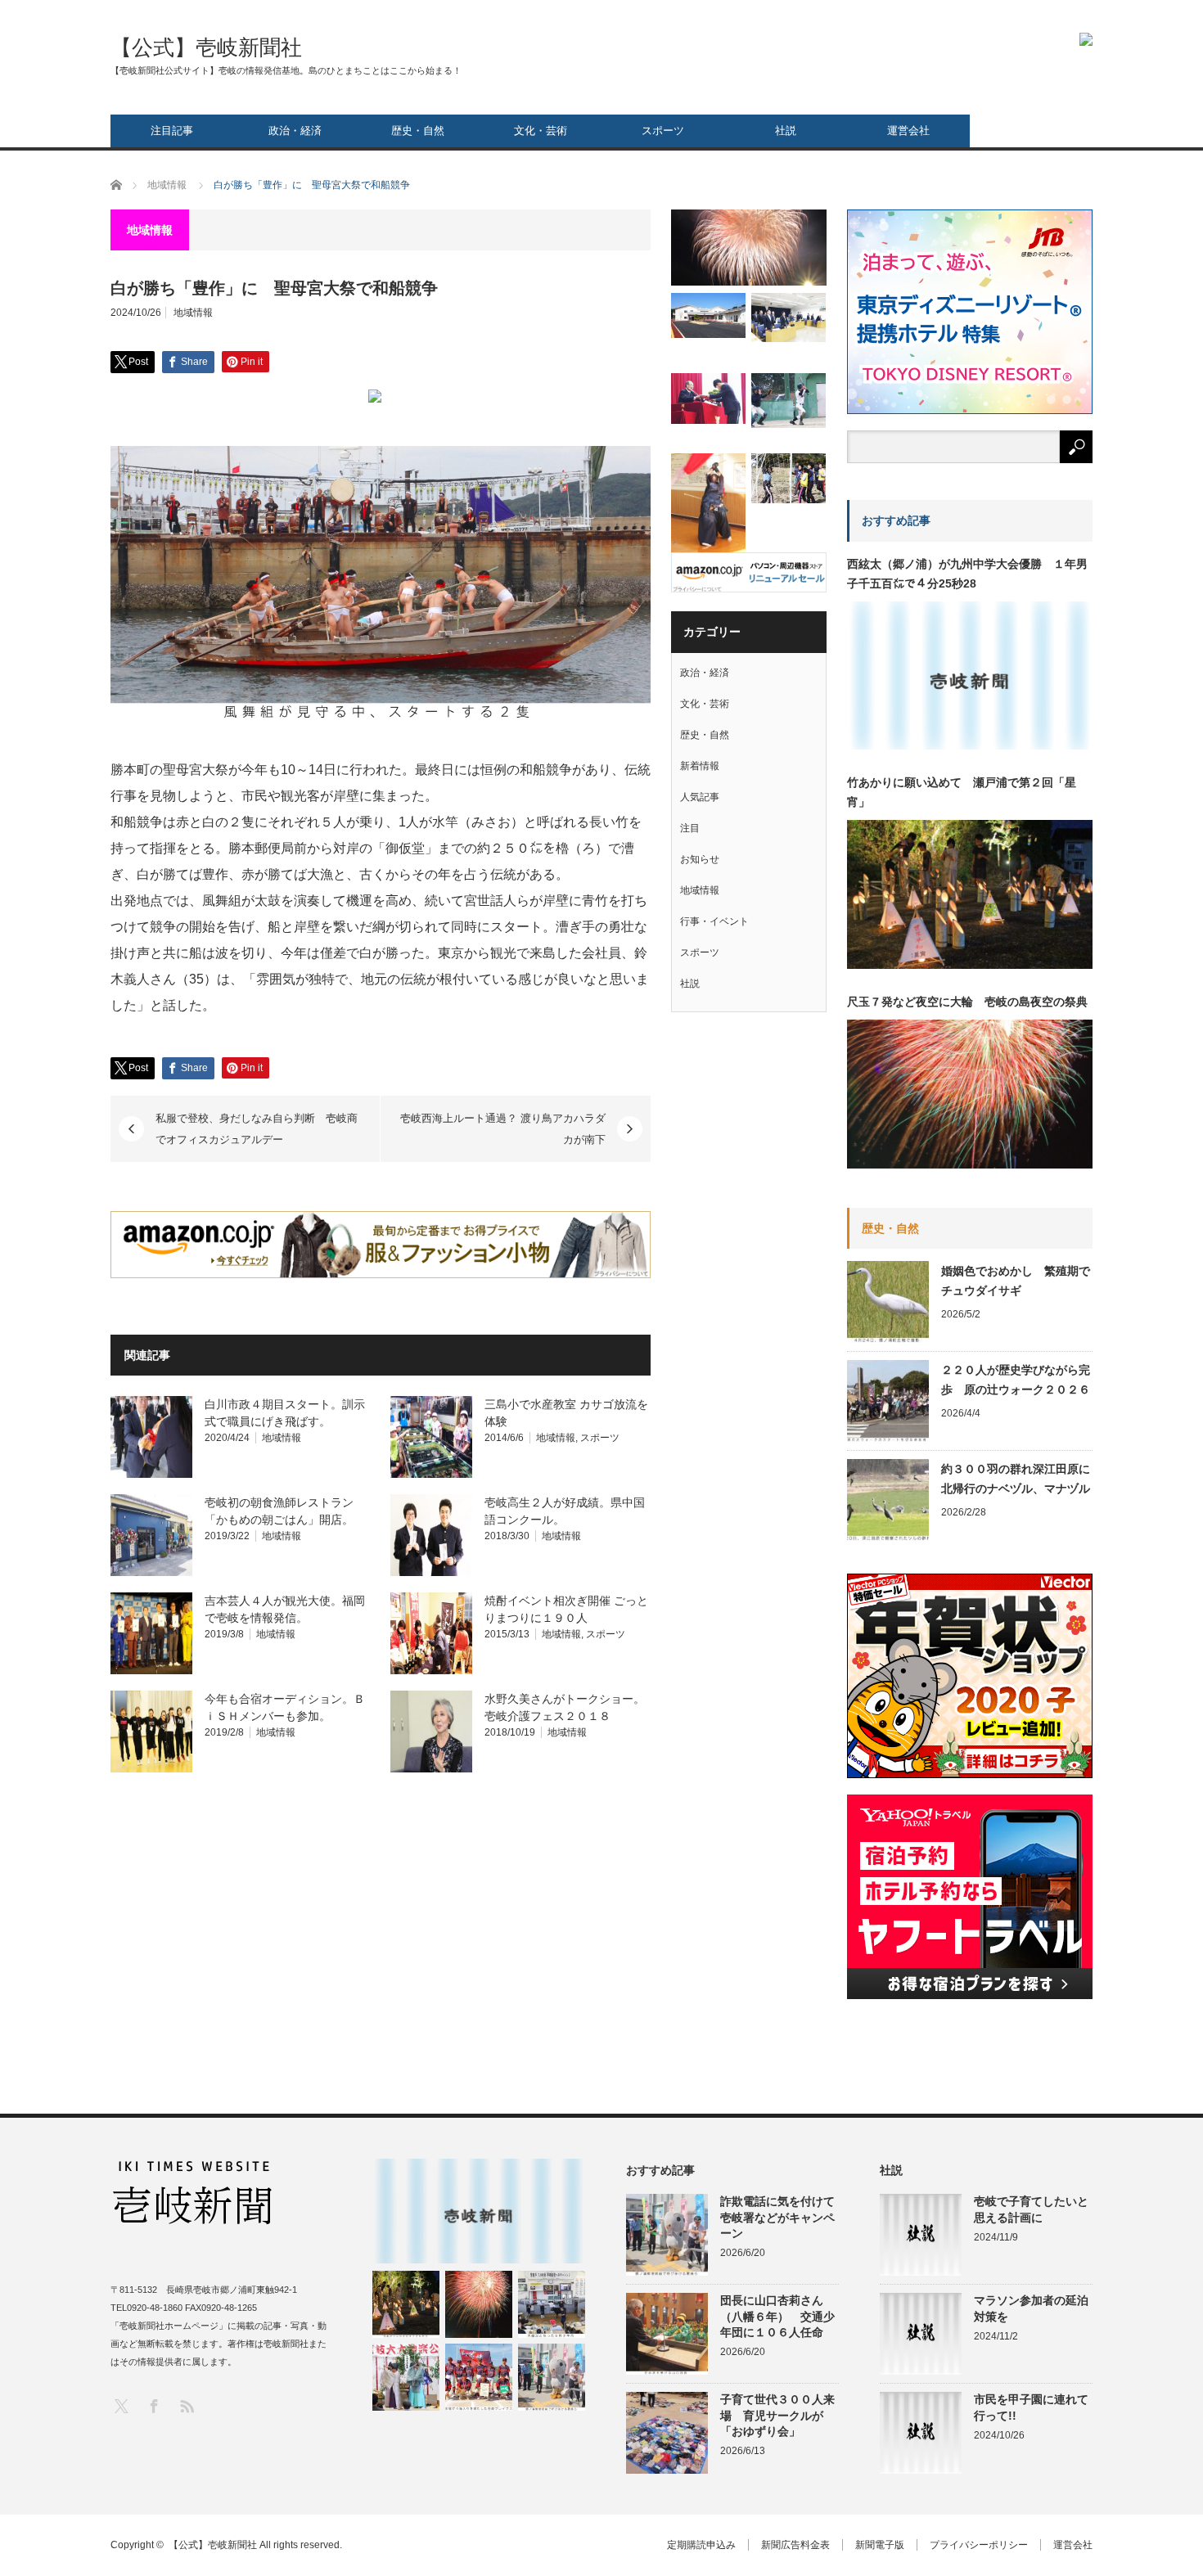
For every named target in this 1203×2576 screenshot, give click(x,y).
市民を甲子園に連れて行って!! (1031, 2407)
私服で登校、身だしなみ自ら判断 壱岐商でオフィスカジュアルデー (257, 1129)
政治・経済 (295, 131)
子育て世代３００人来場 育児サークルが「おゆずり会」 (777, 2415)
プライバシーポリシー (979, 2545)
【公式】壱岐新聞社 (206, 47)
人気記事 (700, 797)
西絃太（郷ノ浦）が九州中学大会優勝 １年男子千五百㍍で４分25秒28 (967, 574)
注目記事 (172, 131)
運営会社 (908, 131)
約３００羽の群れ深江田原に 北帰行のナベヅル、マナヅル (1017, 1479)
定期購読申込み (701, 2545)
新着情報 (700, 766)
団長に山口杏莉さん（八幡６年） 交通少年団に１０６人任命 (777, 2316)
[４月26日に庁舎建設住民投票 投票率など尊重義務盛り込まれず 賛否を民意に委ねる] (788, 317)
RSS (186, 2405)
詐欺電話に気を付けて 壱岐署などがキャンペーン (779, 2217)
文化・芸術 (541, 131)
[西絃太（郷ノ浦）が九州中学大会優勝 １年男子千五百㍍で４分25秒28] (479, 2211)
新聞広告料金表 (795, 2545)
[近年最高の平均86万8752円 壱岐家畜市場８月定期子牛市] (552, 2304)
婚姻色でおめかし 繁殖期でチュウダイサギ (1016, 1281)
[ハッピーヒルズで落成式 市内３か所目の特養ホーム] (708, 315)
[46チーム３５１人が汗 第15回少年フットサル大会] (788, 478)
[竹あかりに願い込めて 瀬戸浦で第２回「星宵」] (406, 2304)
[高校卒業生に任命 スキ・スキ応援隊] (708, 398)
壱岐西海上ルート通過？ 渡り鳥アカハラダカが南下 (503, 1129)
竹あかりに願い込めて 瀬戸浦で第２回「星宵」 (962, 792)
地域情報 (193, 313)
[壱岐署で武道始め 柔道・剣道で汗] (708, 504)
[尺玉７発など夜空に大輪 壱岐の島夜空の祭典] (479, 2304)
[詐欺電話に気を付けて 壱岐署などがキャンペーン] (552, 2377)
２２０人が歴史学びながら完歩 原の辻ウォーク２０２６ (1016, 1380)
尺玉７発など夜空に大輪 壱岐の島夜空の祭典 (967, 1002)
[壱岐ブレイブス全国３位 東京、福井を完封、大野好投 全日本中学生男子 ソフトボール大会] (479, 2377)
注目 (690, 828)
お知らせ (700, 859)
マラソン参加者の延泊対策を (1031, 2308)
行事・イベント (714, 921)
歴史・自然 (418, 131)
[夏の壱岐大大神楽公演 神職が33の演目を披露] (406, 2377)
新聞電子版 (880, 2545)
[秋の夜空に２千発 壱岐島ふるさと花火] (749, 248)
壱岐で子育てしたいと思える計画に (1031, 2209)
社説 (786, 131)
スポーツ (663, 131)
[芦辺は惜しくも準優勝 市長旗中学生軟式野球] (788, 401)
